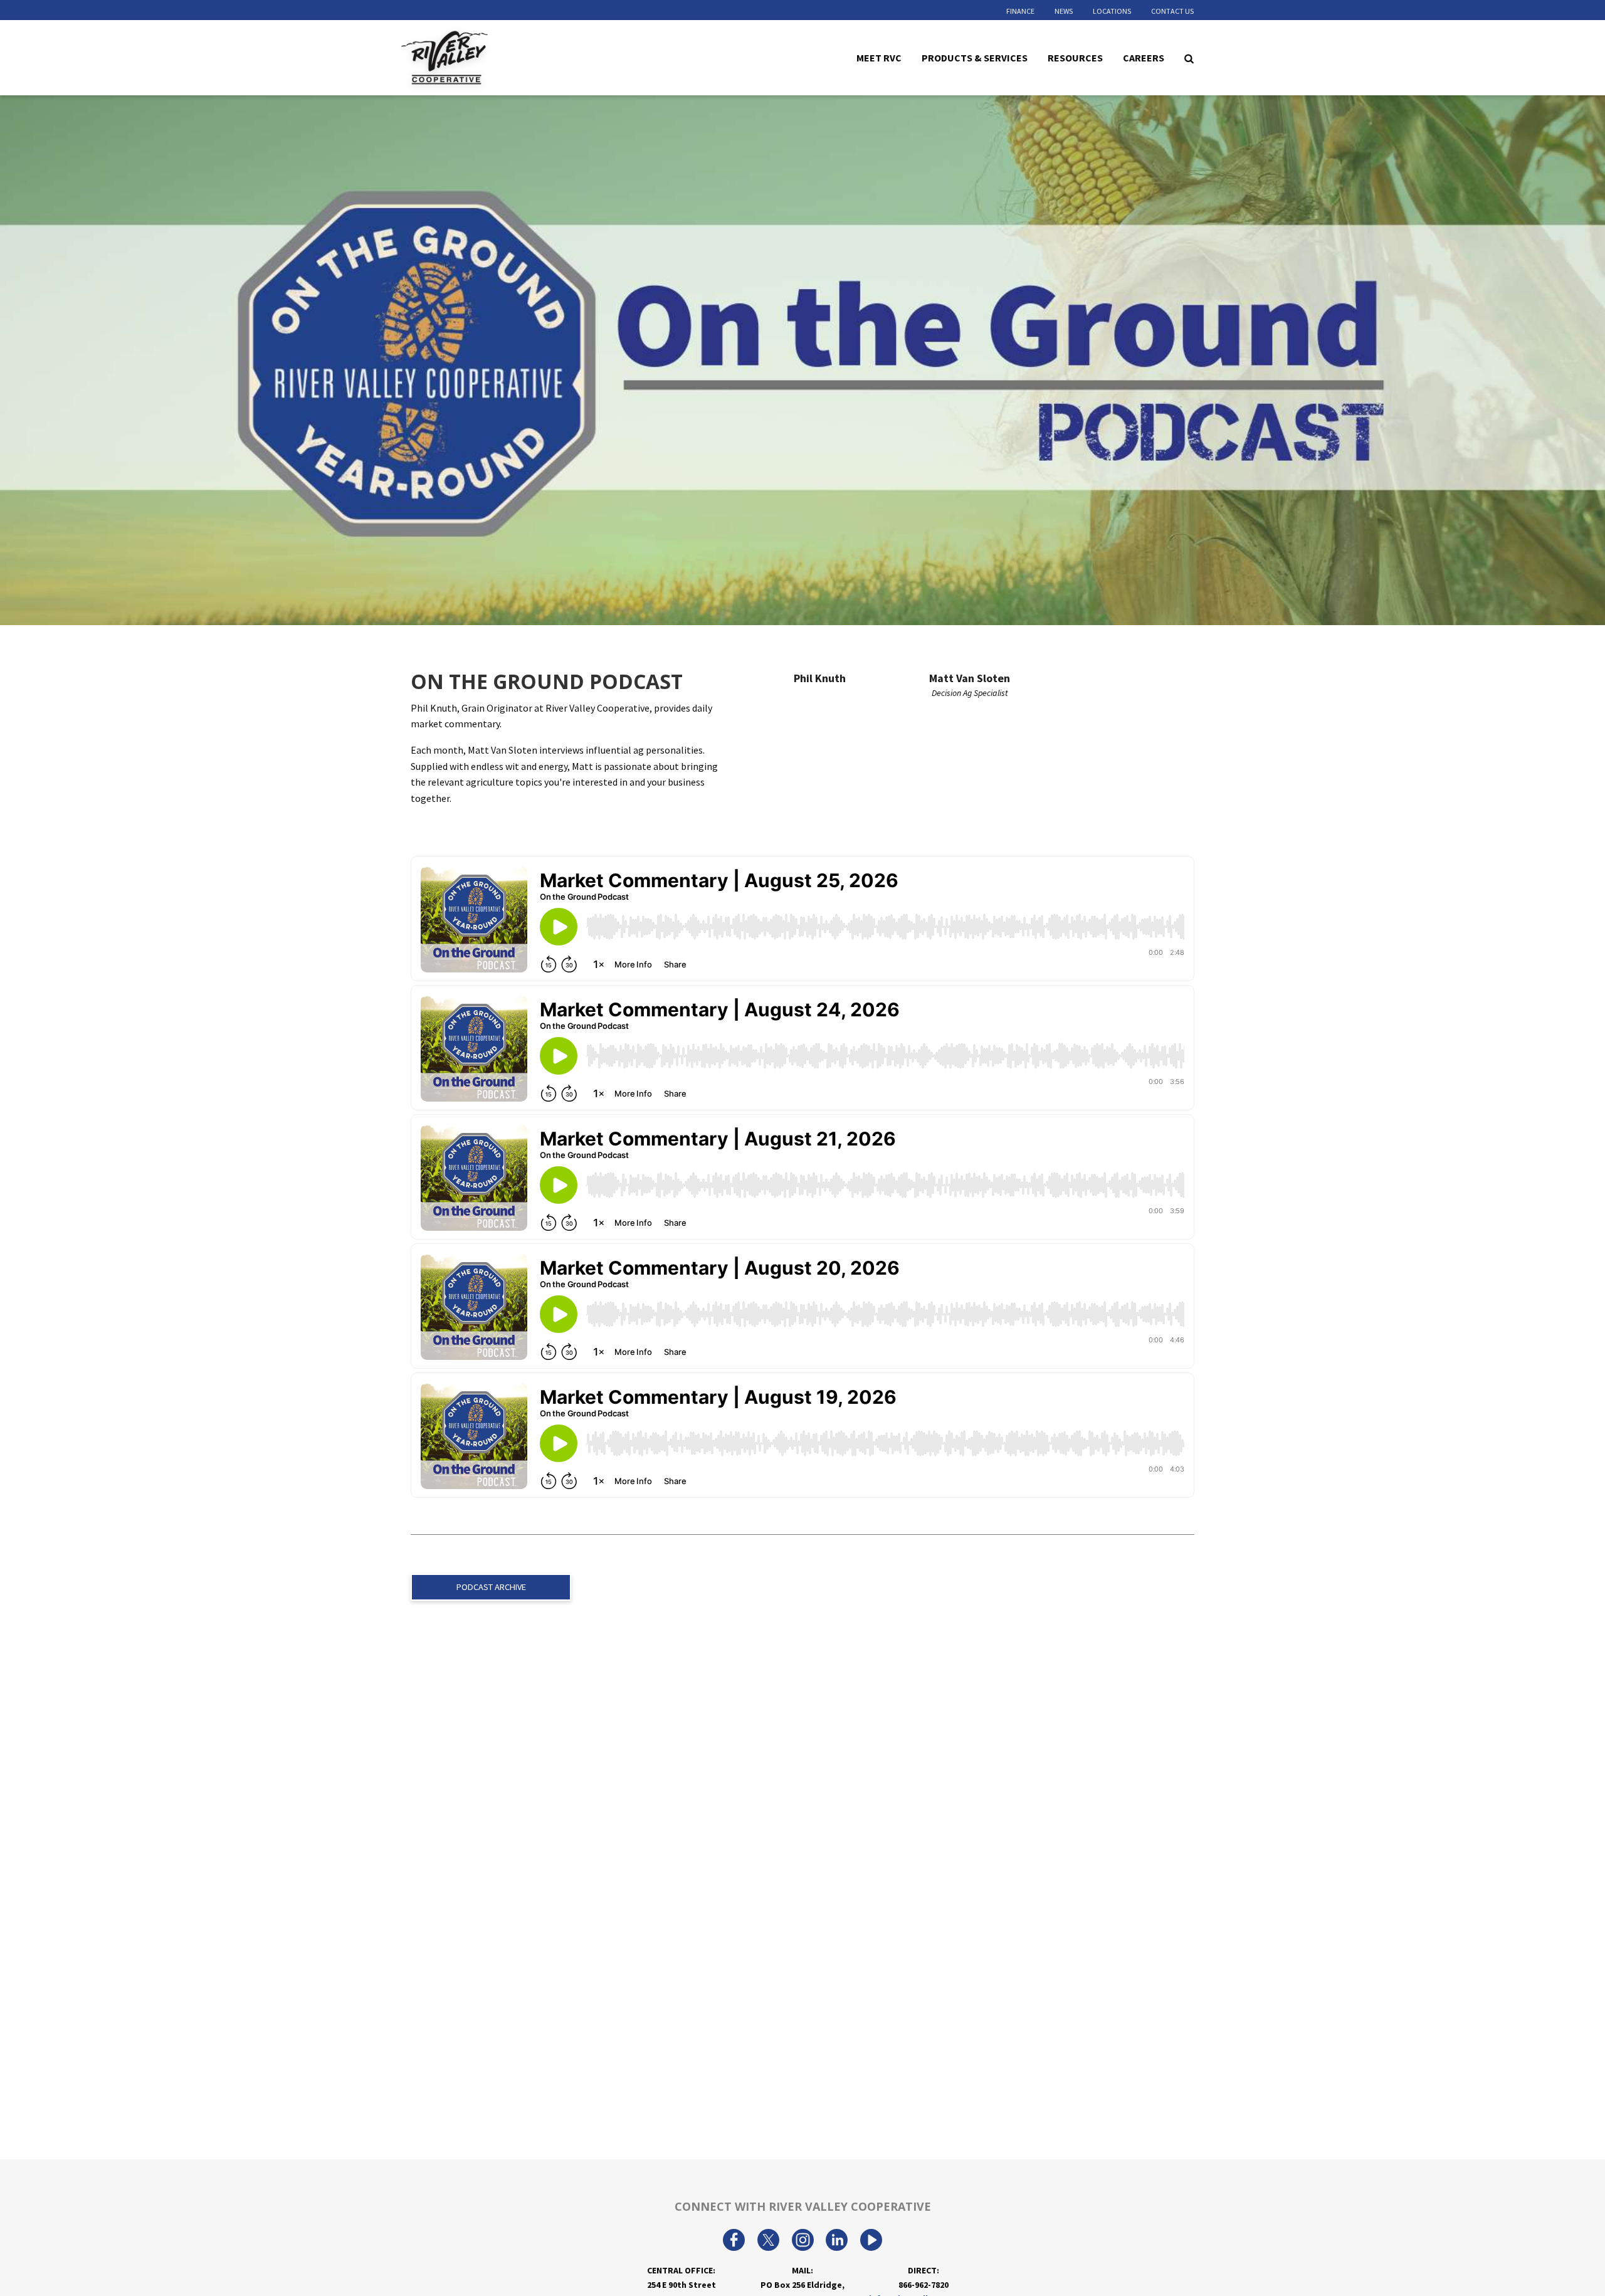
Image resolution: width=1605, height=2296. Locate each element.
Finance (1020, 11)
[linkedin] (837, 2241)
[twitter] (768, 2241)
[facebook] (734, 2241)
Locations (1112, 11)
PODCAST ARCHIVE (491, 1587)
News (1064, 11)
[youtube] (871, 2241)
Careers (1144, 57)
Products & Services (975, 57)
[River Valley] (480, 58)
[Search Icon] (1189, 58)
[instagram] (803, 2241)
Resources (1075, 57)
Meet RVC (879, 57)
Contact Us (1172, 11)
